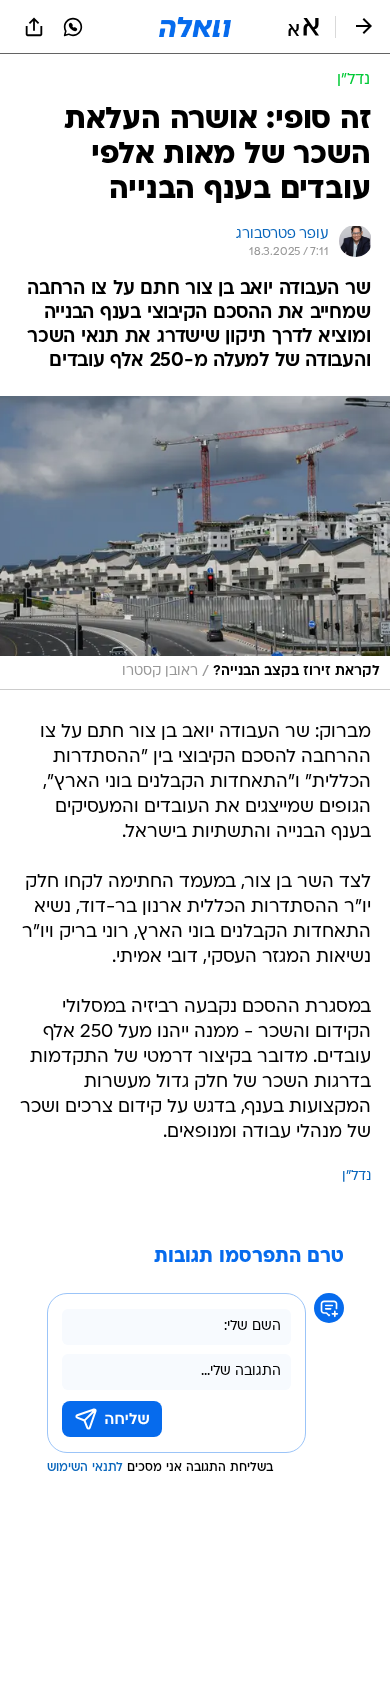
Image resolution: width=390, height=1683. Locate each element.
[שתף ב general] (34, 27)
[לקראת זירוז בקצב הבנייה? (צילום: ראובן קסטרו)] (195, 543)
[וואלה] (195, 27)
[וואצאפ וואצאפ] (73, 27)
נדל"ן (356, 1176)
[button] (303, 27)
